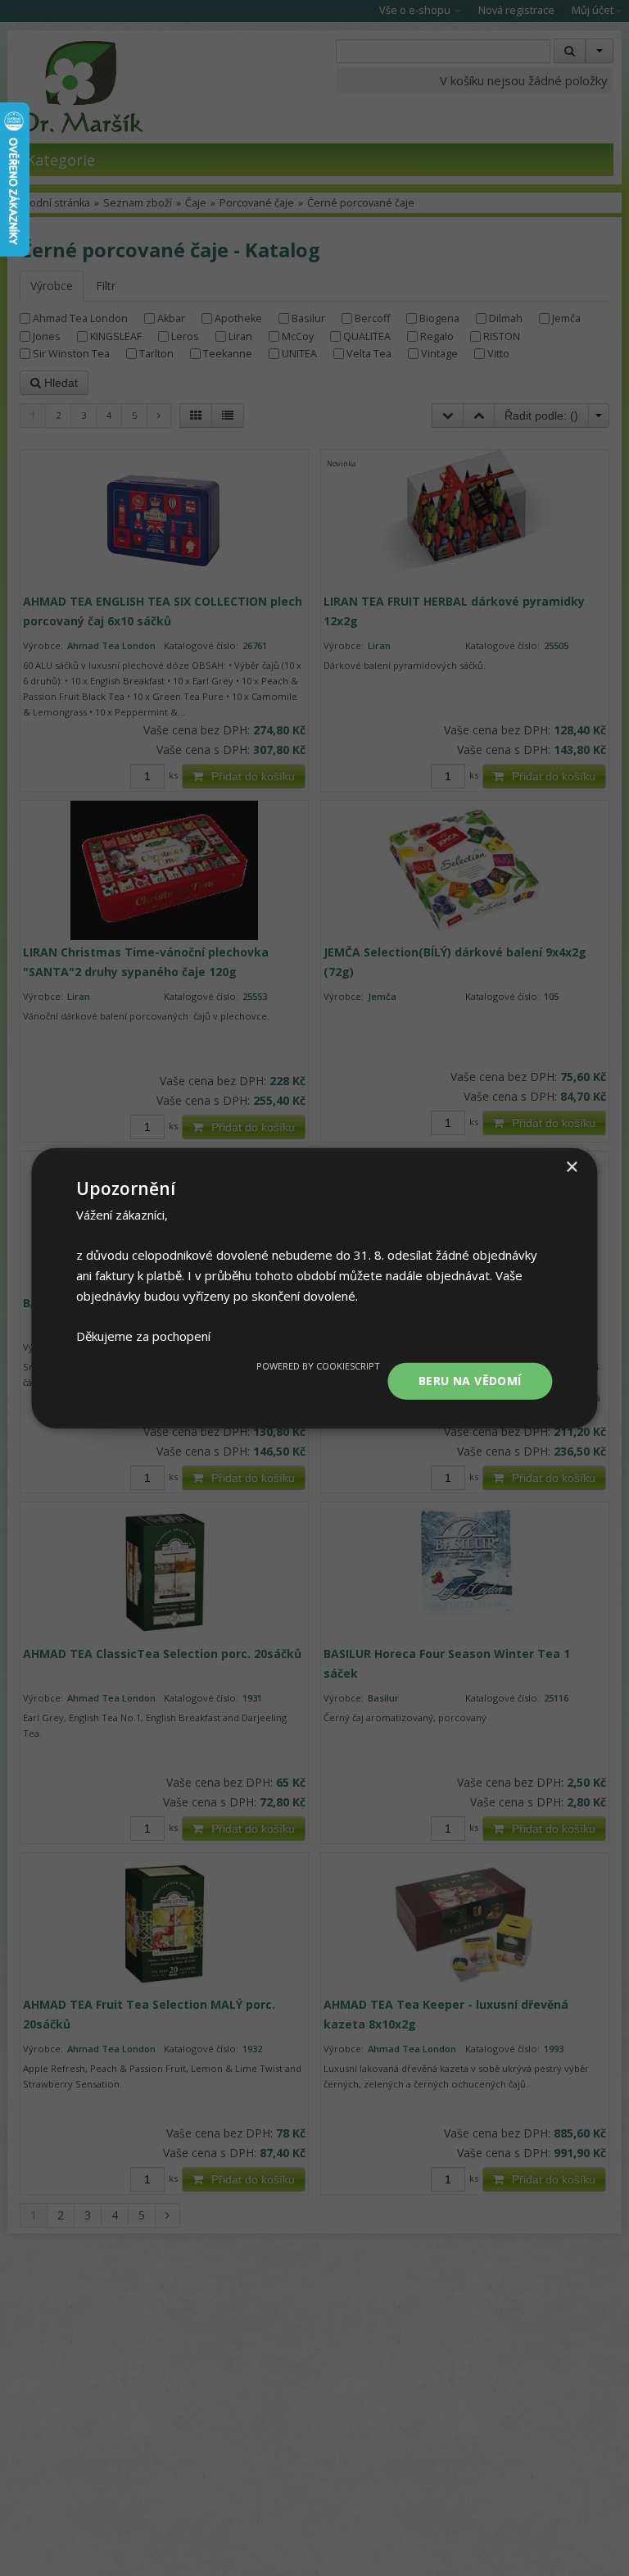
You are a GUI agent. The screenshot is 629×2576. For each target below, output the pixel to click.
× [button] (571, 1167)
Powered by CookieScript (318, 1366)
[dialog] (314, 1288)
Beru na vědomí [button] (470, 1381)
